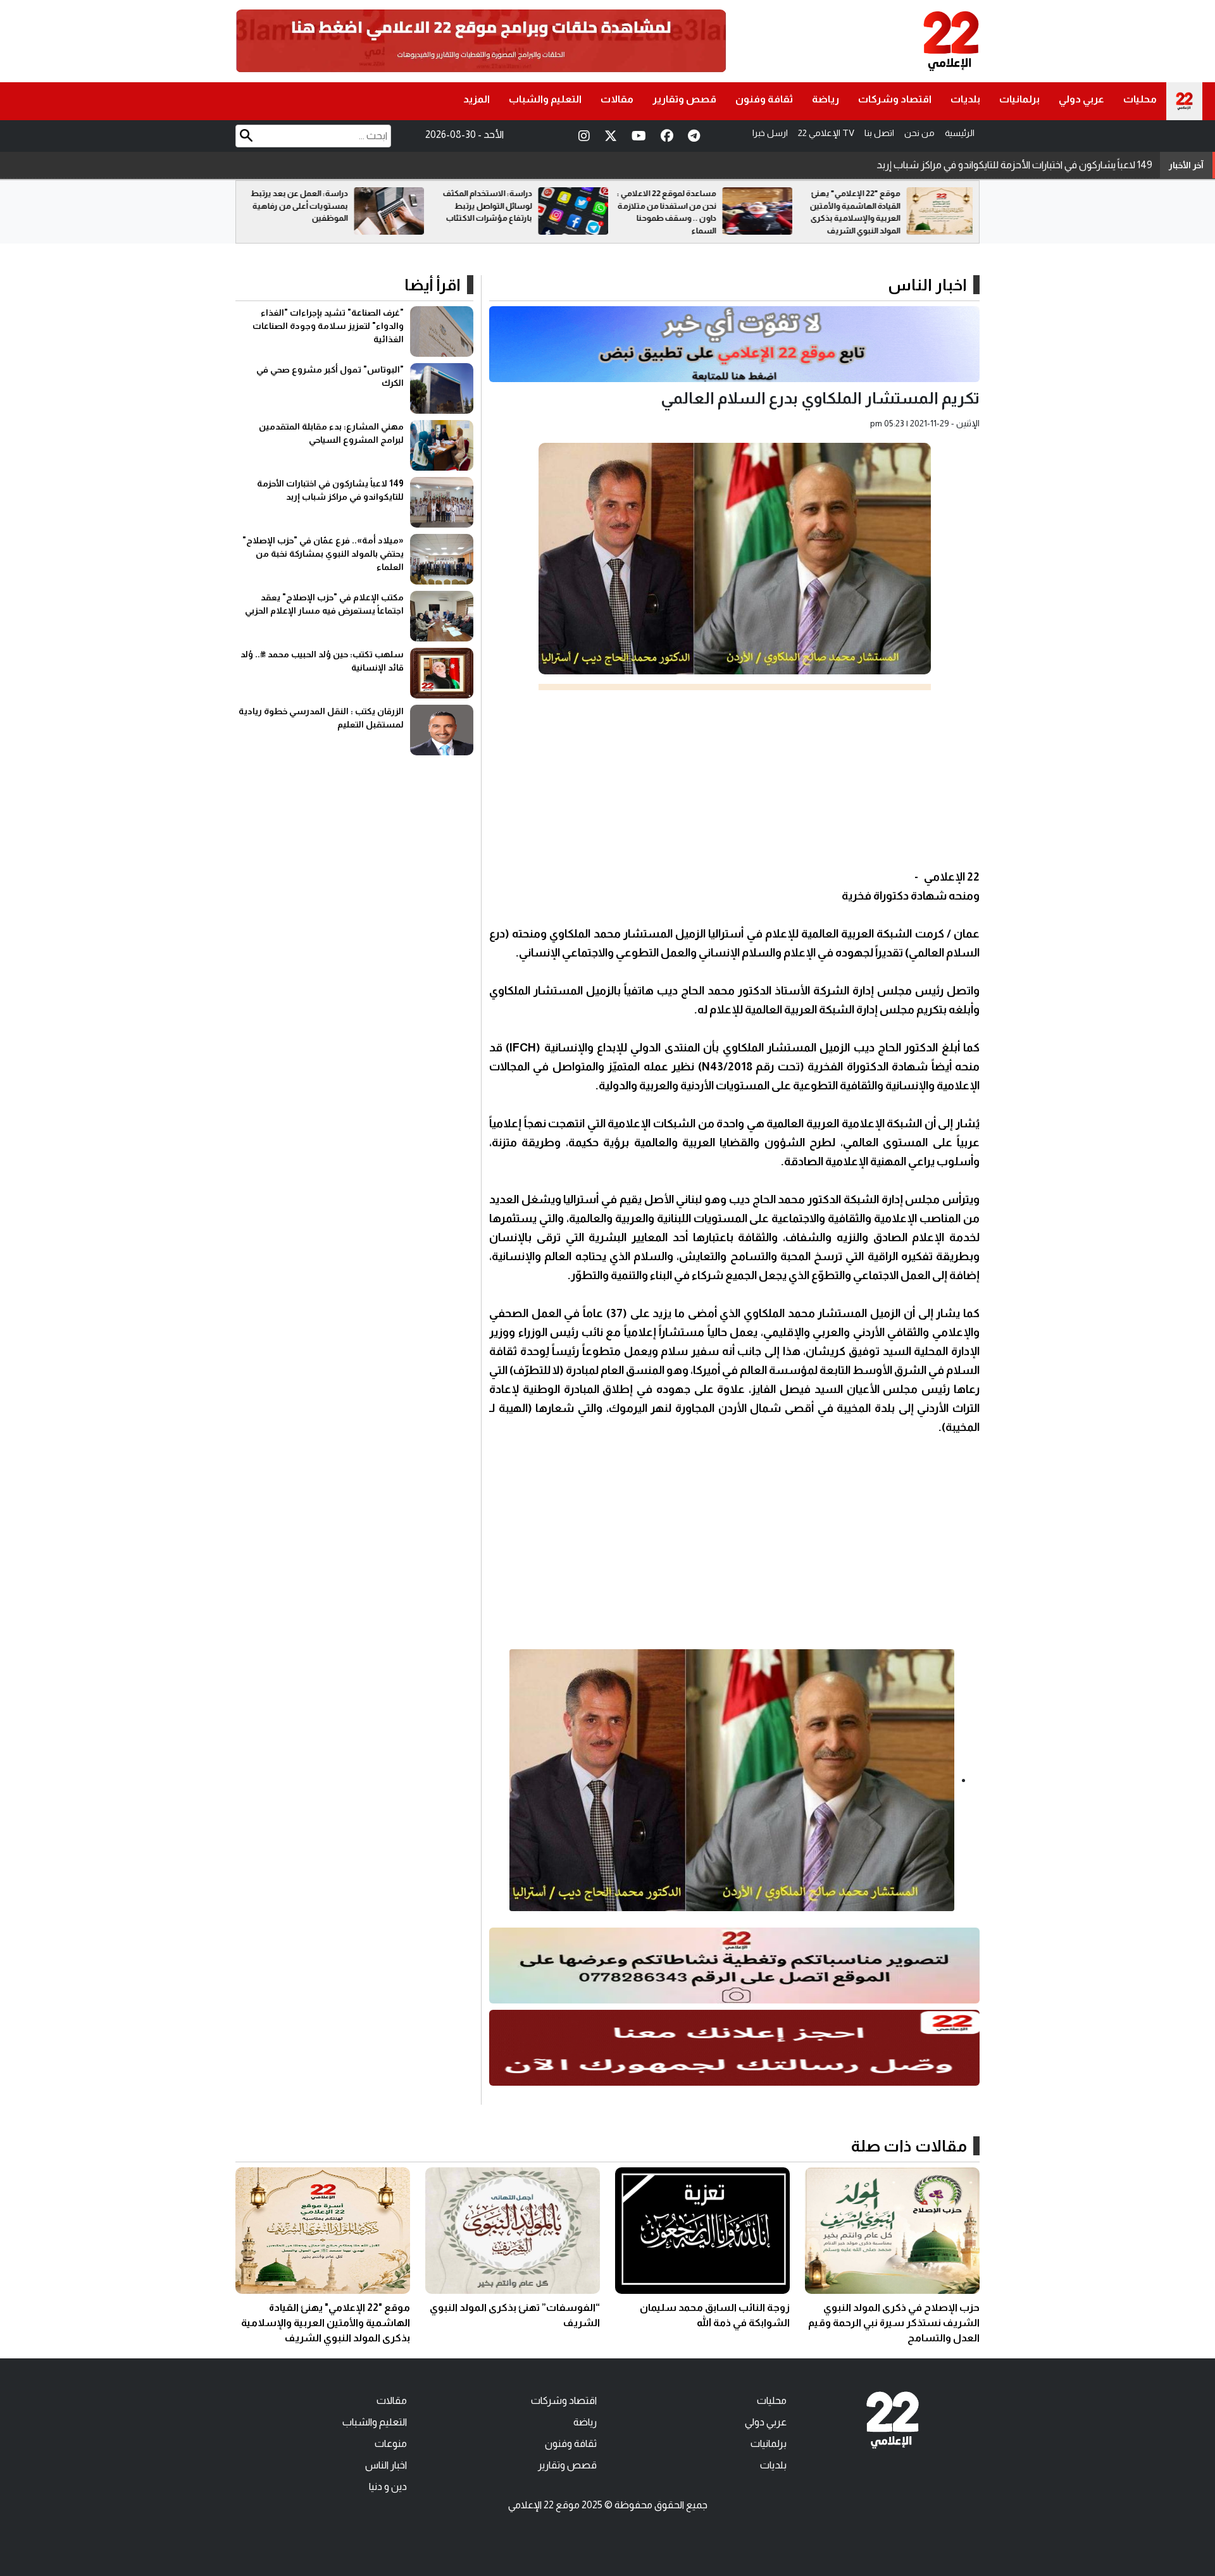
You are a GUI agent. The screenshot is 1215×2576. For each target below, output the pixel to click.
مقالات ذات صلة (909, 2146)
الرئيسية (960, 133)
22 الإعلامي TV (826, 133)
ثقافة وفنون (764, 99)
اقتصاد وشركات (895, 99)
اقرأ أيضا (433, 285)
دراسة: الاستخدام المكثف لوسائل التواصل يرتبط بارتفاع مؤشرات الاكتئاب (668, 206)
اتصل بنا (879, 133)
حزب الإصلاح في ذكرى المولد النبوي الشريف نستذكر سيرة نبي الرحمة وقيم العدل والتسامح (894, 2323)
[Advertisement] (734, 779)
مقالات (617, 99)
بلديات (965, 99)
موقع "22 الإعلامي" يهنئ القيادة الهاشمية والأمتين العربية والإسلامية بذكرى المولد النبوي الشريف (326, 2323)
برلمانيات (1019, 99)
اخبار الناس (927, 285)
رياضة (826, 99)
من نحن (919, 133)
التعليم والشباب (545, 99)
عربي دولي (1081, 99)
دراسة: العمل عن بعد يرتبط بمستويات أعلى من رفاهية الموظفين (480, 206)
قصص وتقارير (684, 99)
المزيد (477, 99)
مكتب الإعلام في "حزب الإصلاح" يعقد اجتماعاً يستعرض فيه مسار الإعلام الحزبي (993, 165)
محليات (1140, 99)
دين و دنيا (388, 2486)
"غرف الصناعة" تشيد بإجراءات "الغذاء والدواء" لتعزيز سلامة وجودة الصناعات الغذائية (328, 326)
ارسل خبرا (770, 133)
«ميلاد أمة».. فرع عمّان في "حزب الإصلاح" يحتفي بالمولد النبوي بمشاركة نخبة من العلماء (323, 554)
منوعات (391, 2443)
